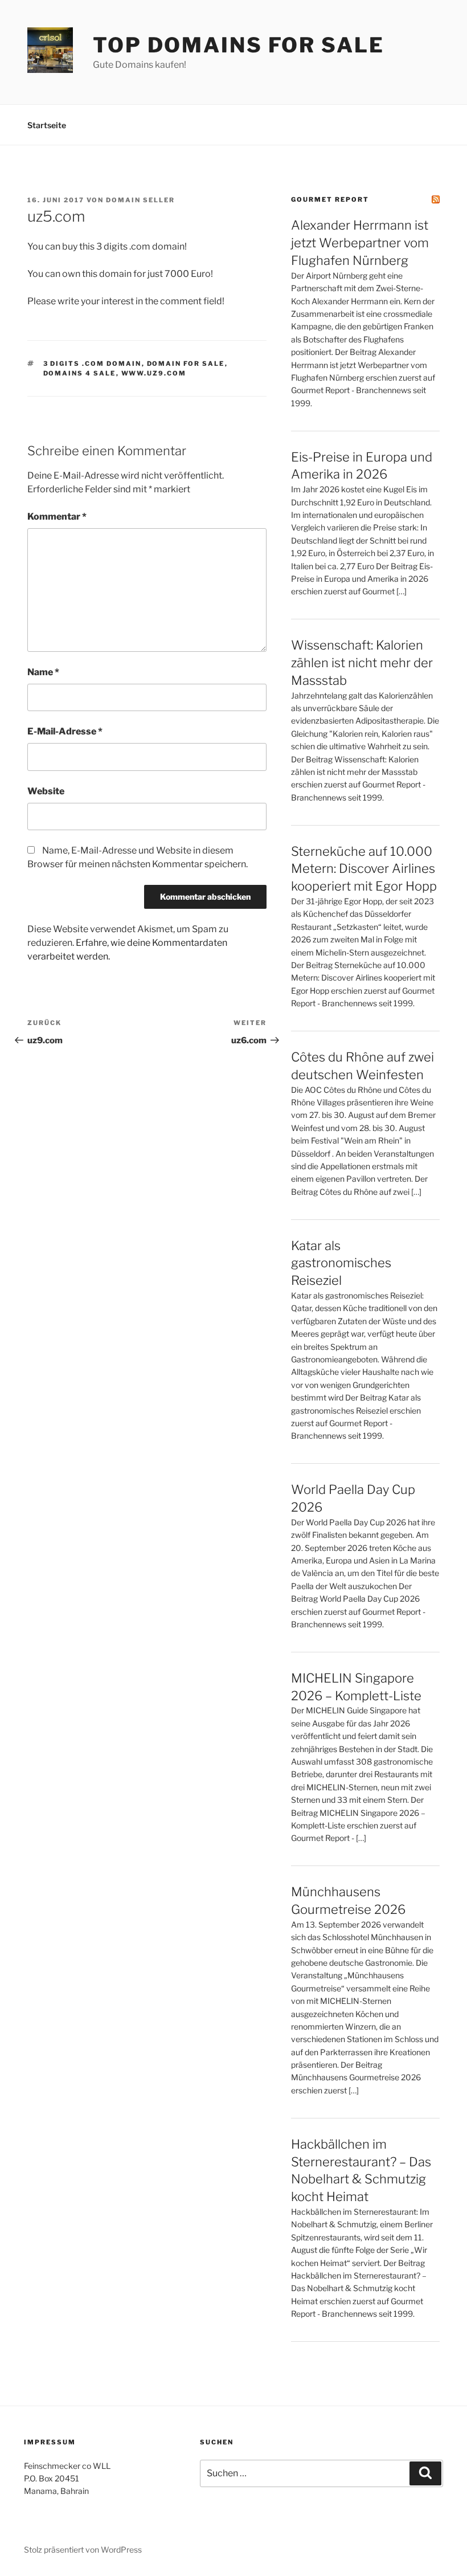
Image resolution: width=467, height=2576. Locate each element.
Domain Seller (140, 200)
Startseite (47, 125)
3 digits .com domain (93, 364)
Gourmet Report (330, 199)
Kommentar (57, 517)
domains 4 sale (80, 373)
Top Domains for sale (239, 45)
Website (46, 791)
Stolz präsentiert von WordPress (83, 2550)
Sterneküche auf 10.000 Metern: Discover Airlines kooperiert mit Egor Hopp (364, 869)
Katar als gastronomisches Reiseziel (341, 1263)
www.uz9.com (154, 373)
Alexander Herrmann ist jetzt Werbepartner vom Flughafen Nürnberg (360, 243)
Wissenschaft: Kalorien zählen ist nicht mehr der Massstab (362, 663)
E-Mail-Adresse (65, 731)
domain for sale (186, 364)
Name (43, 672)
